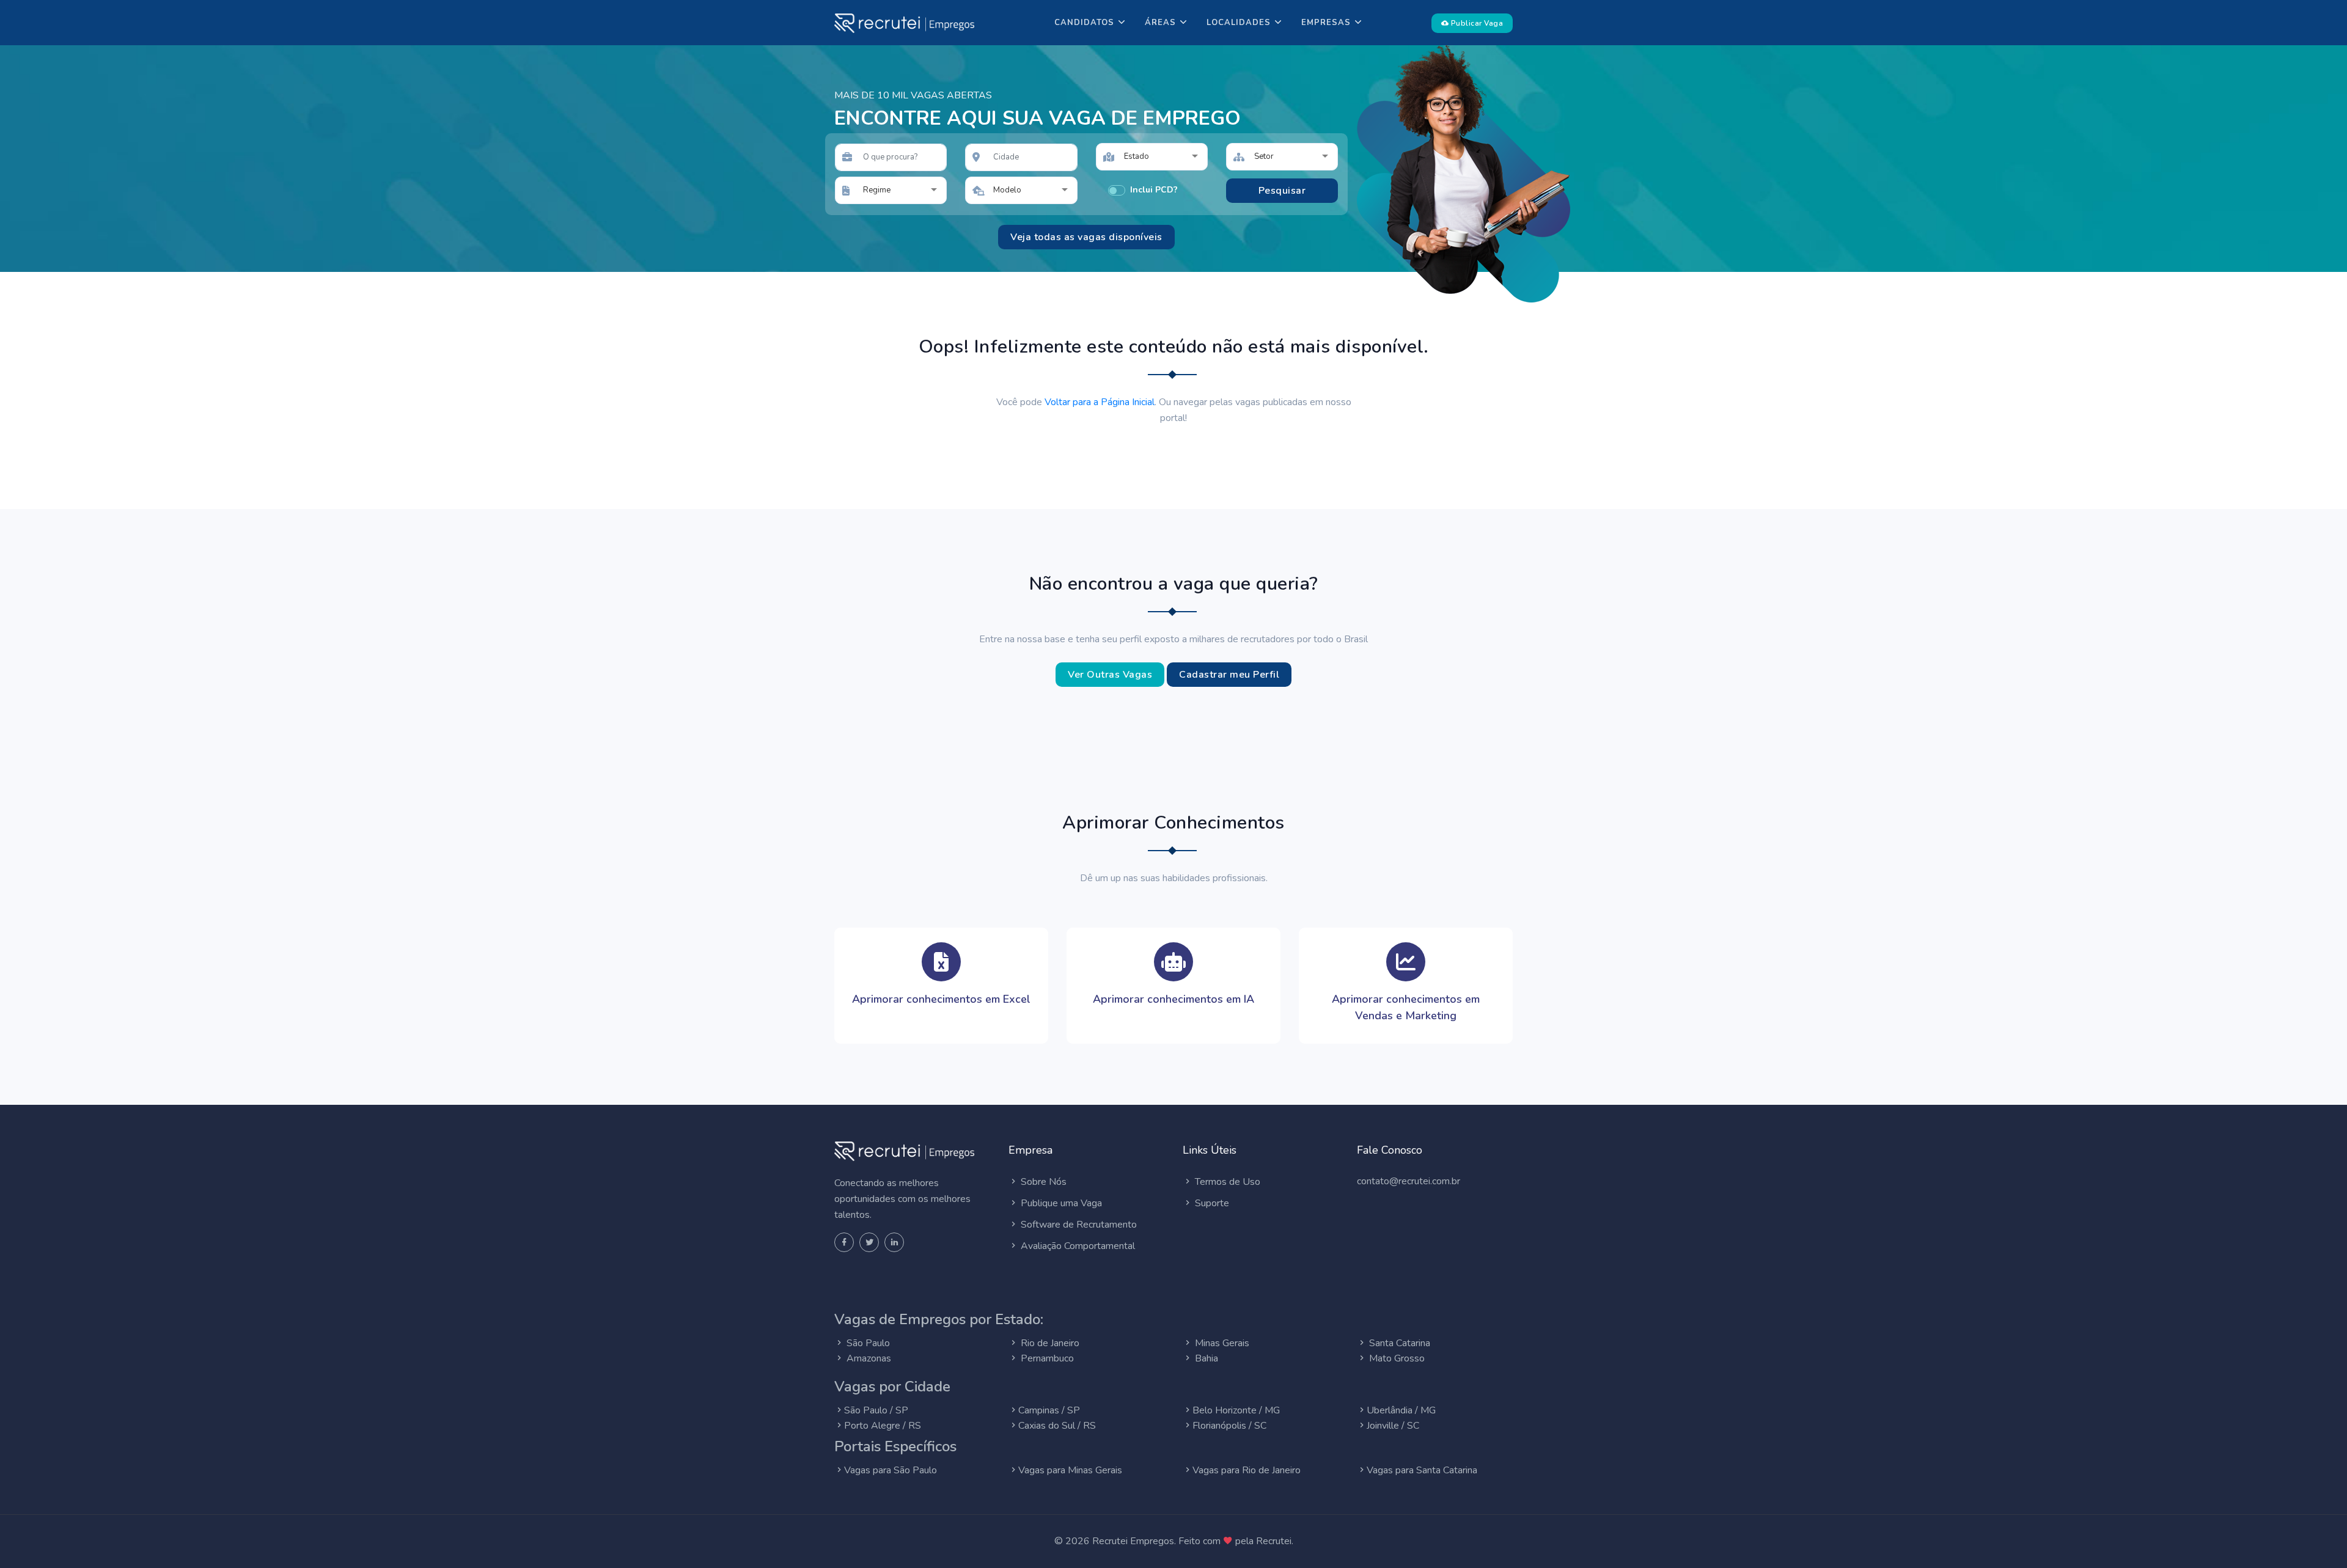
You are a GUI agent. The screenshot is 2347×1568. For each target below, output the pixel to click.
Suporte (1211, 1203)
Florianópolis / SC (1229, 1426)
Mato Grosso (1396, 1358)
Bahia (1205, 1358)
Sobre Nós (1042, 1182)
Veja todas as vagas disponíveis (1086, 237)
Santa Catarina (1398, 1343)
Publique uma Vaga (1060, 1203)
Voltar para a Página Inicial (1100, 402)
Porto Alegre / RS (883, 1426)
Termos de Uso (1226, 1182)
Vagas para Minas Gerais (1070, 1470)
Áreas (1160, 23)
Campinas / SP (1049, 1410)
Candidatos (1084, 23)
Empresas (1326, 23)
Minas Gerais (1221, 1343)
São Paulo (867, 1343)
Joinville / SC (1393, 1426)
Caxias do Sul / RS (1057, 1426)
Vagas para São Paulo (891, 1470)
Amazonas (868, 1358)
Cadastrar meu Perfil (1229, 675)
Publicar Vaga (1476, 23)
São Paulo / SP (876, 1410)
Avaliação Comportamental (1077, 1246)
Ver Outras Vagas (1110, 675)
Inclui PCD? (1154, 190)
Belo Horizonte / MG (1236, 1410)
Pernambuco (1046, 1358)
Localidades (1239, 23)
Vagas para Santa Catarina (1422, 1470)
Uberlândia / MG (1401, 1410)
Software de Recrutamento (1078, 1225)
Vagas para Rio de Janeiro (1247, 1470)
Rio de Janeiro (1049, 1343)
